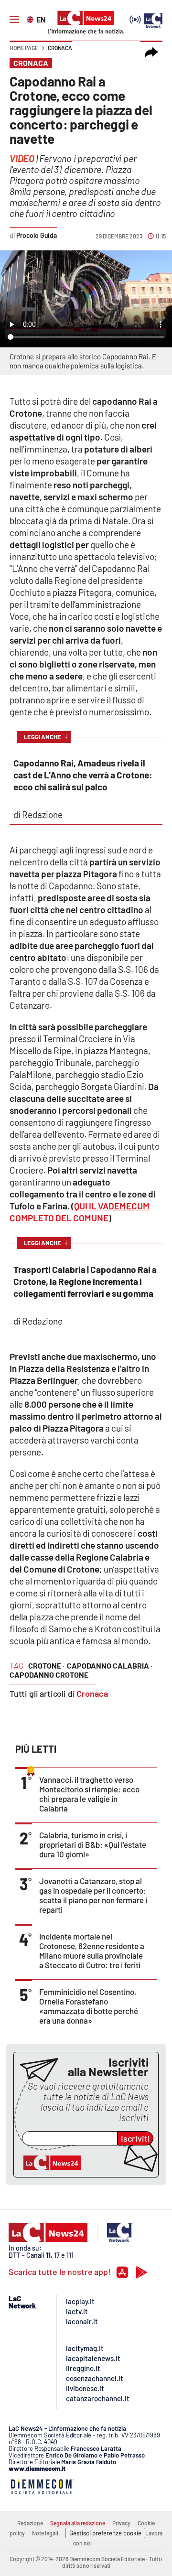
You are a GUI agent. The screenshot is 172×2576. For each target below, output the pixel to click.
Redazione (30, 2523)
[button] (151, 53)
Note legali (45, 2533)
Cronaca (60, 48)
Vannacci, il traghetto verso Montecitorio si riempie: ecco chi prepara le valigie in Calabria (89, 1794)
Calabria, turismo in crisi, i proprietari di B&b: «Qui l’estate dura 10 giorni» (93, 1844)
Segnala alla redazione (78, 2523)
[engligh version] (31, 19)
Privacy (121, 2523)
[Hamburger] (14, 20)
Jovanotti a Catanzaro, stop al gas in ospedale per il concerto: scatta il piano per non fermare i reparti (93, 1895)
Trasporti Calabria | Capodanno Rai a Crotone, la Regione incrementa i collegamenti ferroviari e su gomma (85, 1281)
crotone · (46, 1665)
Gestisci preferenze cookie (105, 2533)
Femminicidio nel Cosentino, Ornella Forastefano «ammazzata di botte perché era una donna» (89, 2006)
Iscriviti (135, 2138)
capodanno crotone (49, 1675)
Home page (24, 48)
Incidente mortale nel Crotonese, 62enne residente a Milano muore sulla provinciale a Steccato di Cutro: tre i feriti (92, 1951)
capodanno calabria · (110, 1665)
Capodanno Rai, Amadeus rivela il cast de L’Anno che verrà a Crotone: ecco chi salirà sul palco (83, 775)
